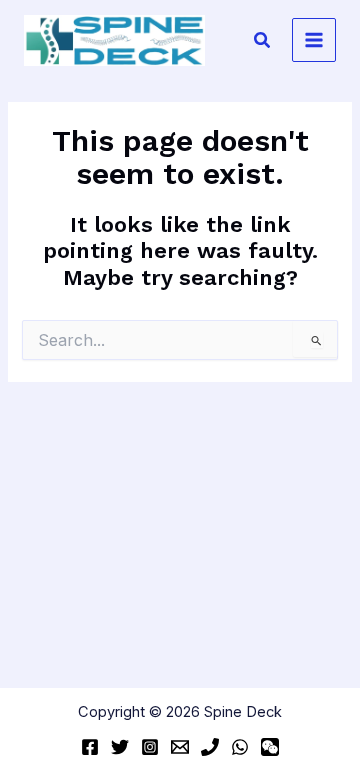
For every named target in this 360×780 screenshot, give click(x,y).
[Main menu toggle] (314, 40)
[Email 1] (180, 747)
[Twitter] (120, 747)
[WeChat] (270, 747)
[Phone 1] (210, 747)
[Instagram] (150, 747)
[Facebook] (90, 747)
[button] (263, 40)
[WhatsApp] (240, 747)
